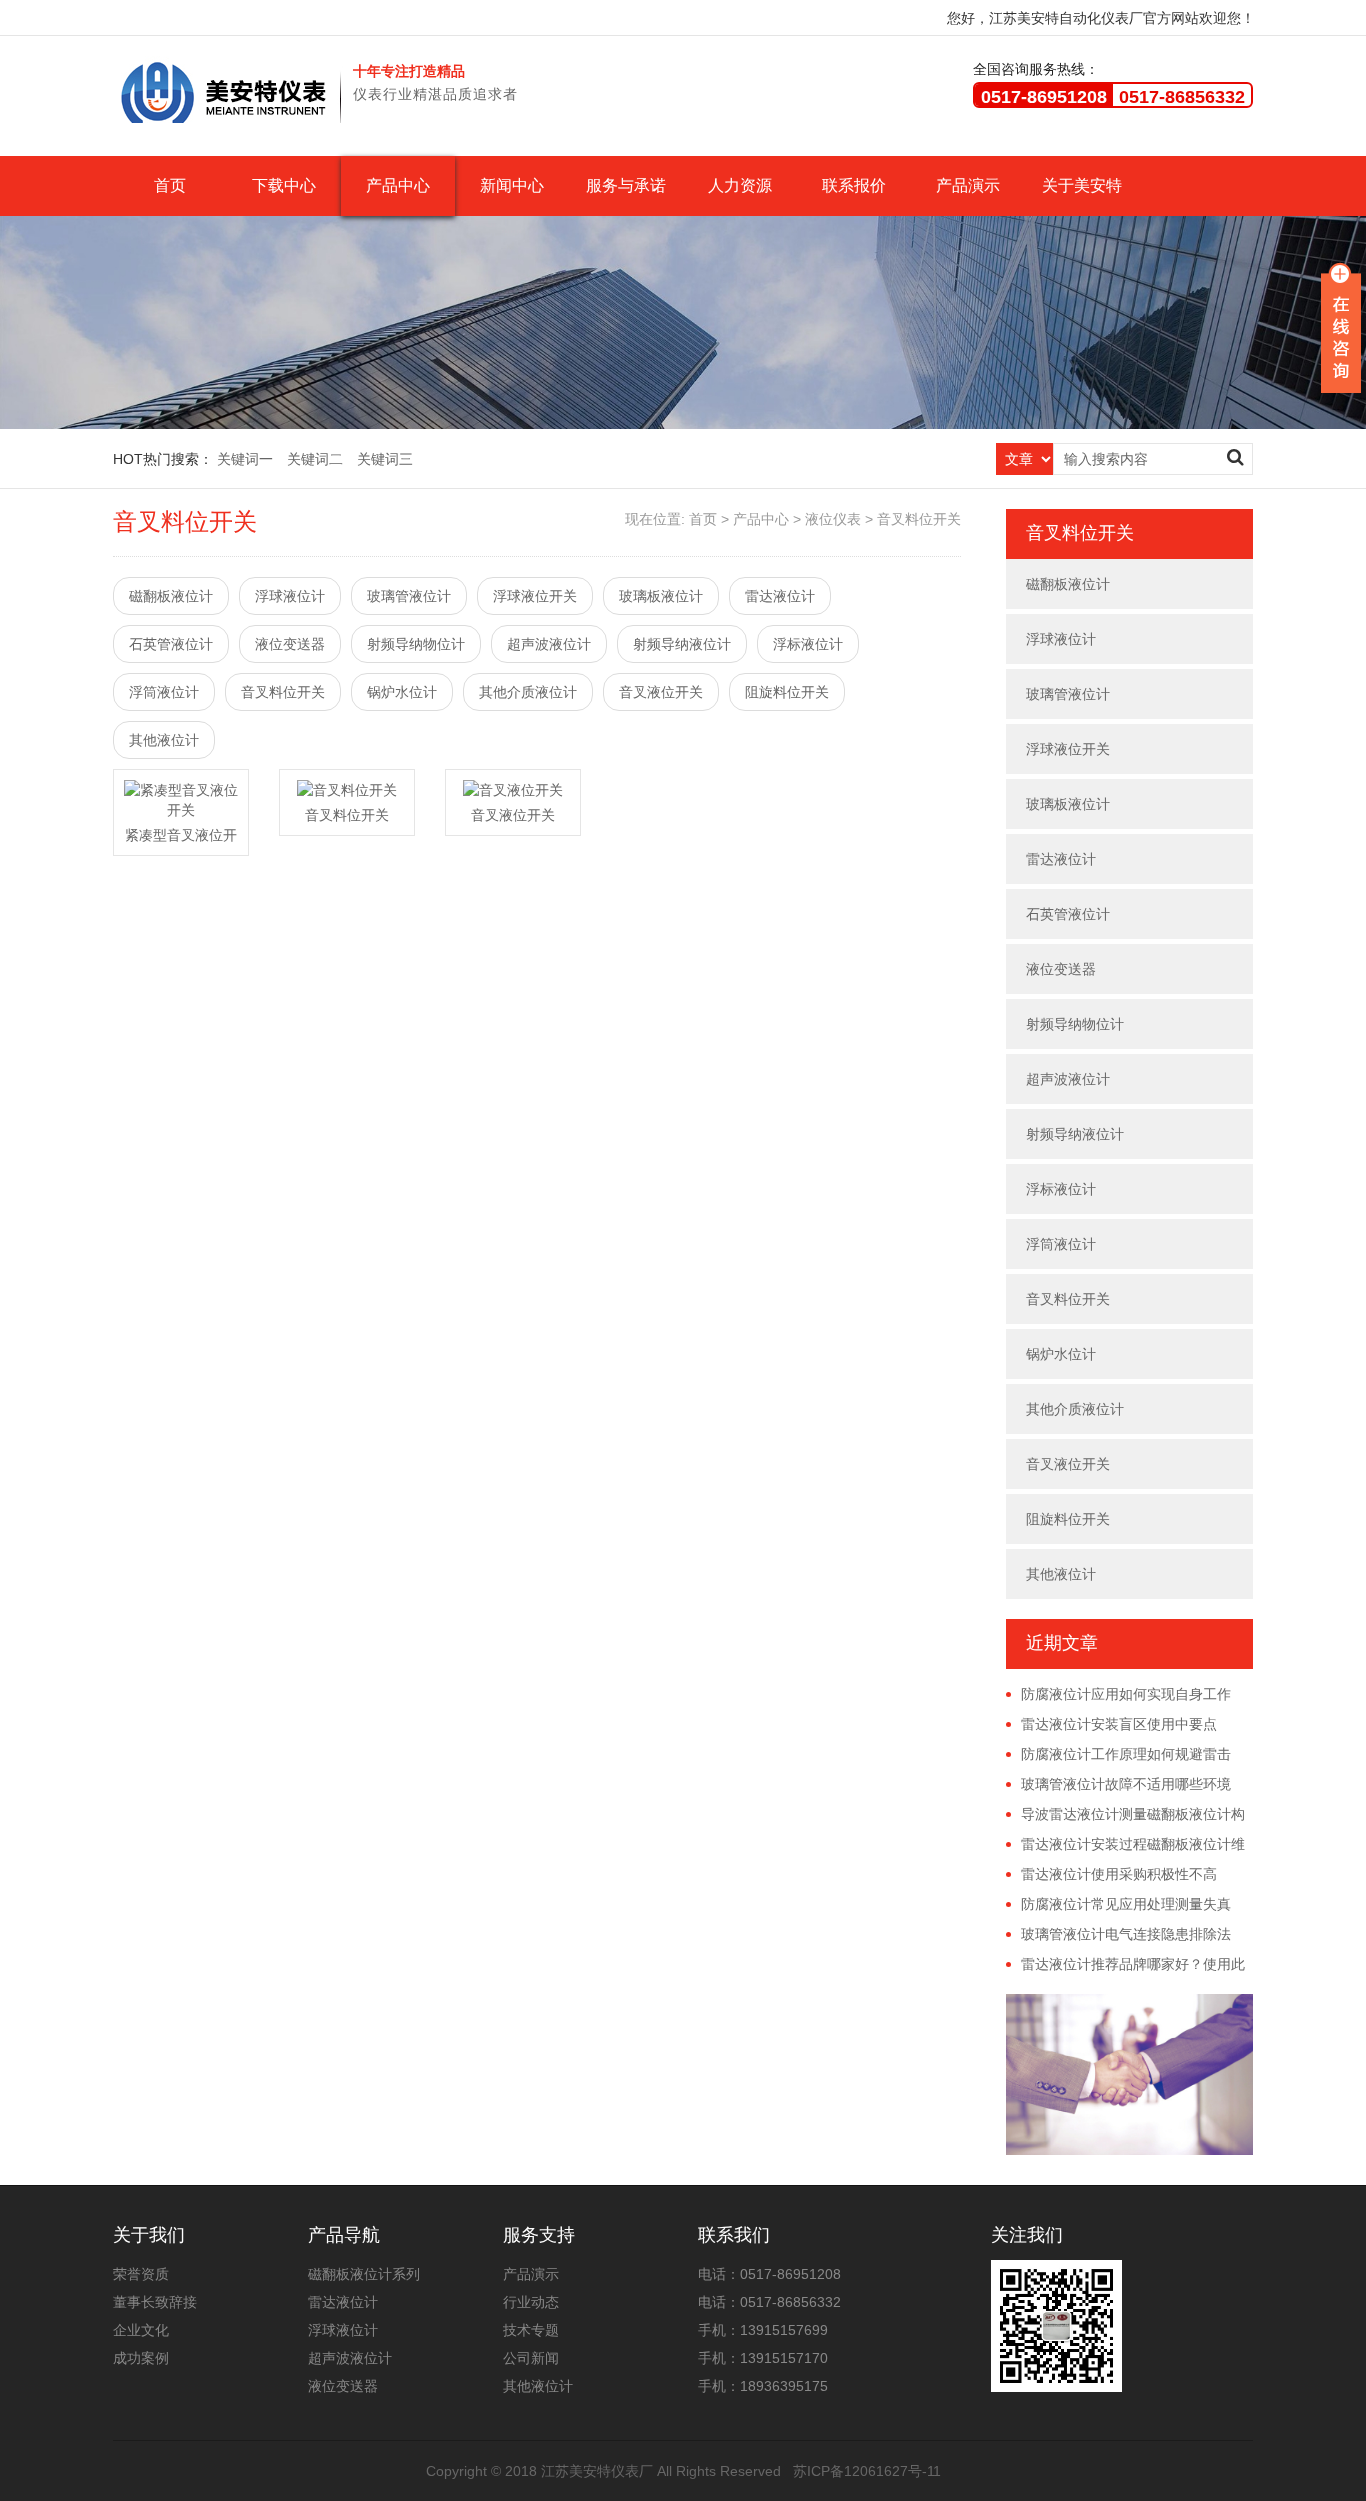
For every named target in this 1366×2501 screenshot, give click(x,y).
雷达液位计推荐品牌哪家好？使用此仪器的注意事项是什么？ (1125, 1965)
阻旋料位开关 (787, 692)
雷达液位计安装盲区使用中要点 (1119, 1724)
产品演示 (968, 185)
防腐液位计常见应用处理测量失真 (1126, 1904)
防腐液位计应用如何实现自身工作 (1126, 1694)
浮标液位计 (808, 644)
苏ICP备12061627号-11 (867, 2471)
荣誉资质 (141, 2274)
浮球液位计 (290, 596)
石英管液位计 (171, 644)
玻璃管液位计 (409, 596)
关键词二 (315, 459)
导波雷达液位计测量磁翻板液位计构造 (1125, 1815)
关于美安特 (1082, 185)
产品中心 (398, 185)
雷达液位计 (780, 596)
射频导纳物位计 (416, 644)
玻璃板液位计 (661, 596)
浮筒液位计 (164, 692)
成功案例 (141, 2358)
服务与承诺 (626, 185)
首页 (170, 185)
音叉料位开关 (919, 519)
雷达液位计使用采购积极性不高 (1119, 1874)
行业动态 (531, 2302)
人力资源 (740, 185)
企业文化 (141, 2330)
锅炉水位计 (402, 692)
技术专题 (531, 2330)
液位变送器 (290, 644)
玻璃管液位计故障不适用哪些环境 (1126, 1784)
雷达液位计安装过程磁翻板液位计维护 (1125, 1845)
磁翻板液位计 (171, 596)
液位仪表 (833, 519)
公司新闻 (531, 2358)
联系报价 (854, 185)
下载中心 (284, 185)
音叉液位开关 (661, 692)
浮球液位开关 (535, 596)
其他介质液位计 (528, 692)
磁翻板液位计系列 (364, 2274)
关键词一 (245, 459)
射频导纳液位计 (682, 644)
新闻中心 (512, 185)
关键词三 (385, 459)
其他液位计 (164, 740)
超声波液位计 (549, 644)
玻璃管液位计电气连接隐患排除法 (1126, 1934)
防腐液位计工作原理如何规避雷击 (1126, 1754)
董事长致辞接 (155, 2302)
